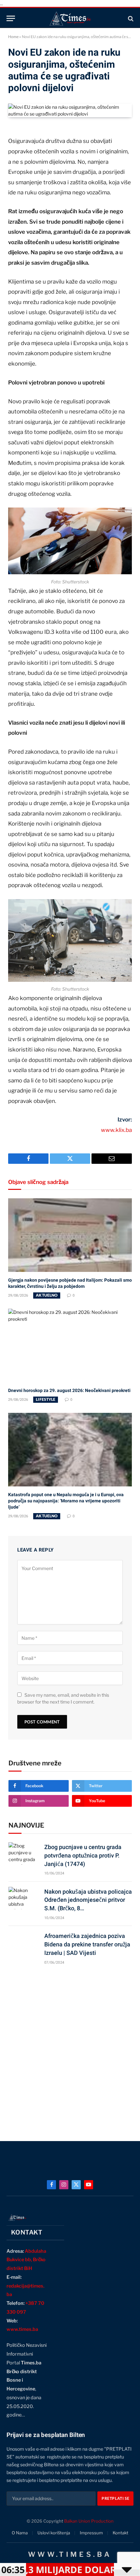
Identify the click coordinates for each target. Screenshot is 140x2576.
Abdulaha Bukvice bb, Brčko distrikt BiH (26, 2260)
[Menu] (11, 18)
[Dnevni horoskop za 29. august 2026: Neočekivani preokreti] (70, 1345)
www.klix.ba (116, 1130)
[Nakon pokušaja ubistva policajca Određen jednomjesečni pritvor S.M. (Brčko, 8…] (23, 1898)
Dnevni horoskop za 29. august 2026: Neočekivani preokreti (69, 1390)
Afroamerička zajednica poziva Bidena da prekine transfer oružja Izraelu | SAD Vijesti (87, 1944)
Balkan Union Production (89, 2521)
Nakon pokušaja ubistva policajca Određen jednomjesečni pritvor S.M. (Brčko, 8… (88, 1900)
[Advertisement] (70, 2050)
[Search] (130, 18)
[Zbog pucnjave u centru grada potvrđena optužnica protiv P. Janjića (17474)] (23, 1853)
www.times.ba (22, 2329)
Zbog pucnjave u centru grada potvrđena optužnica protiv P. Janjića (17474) (83, 1855)
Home (13, 37)
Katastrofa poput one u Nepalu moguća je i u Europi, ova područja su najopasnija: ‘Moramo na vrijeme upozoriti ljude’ (66, 1501)
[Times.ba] (70, 18)
